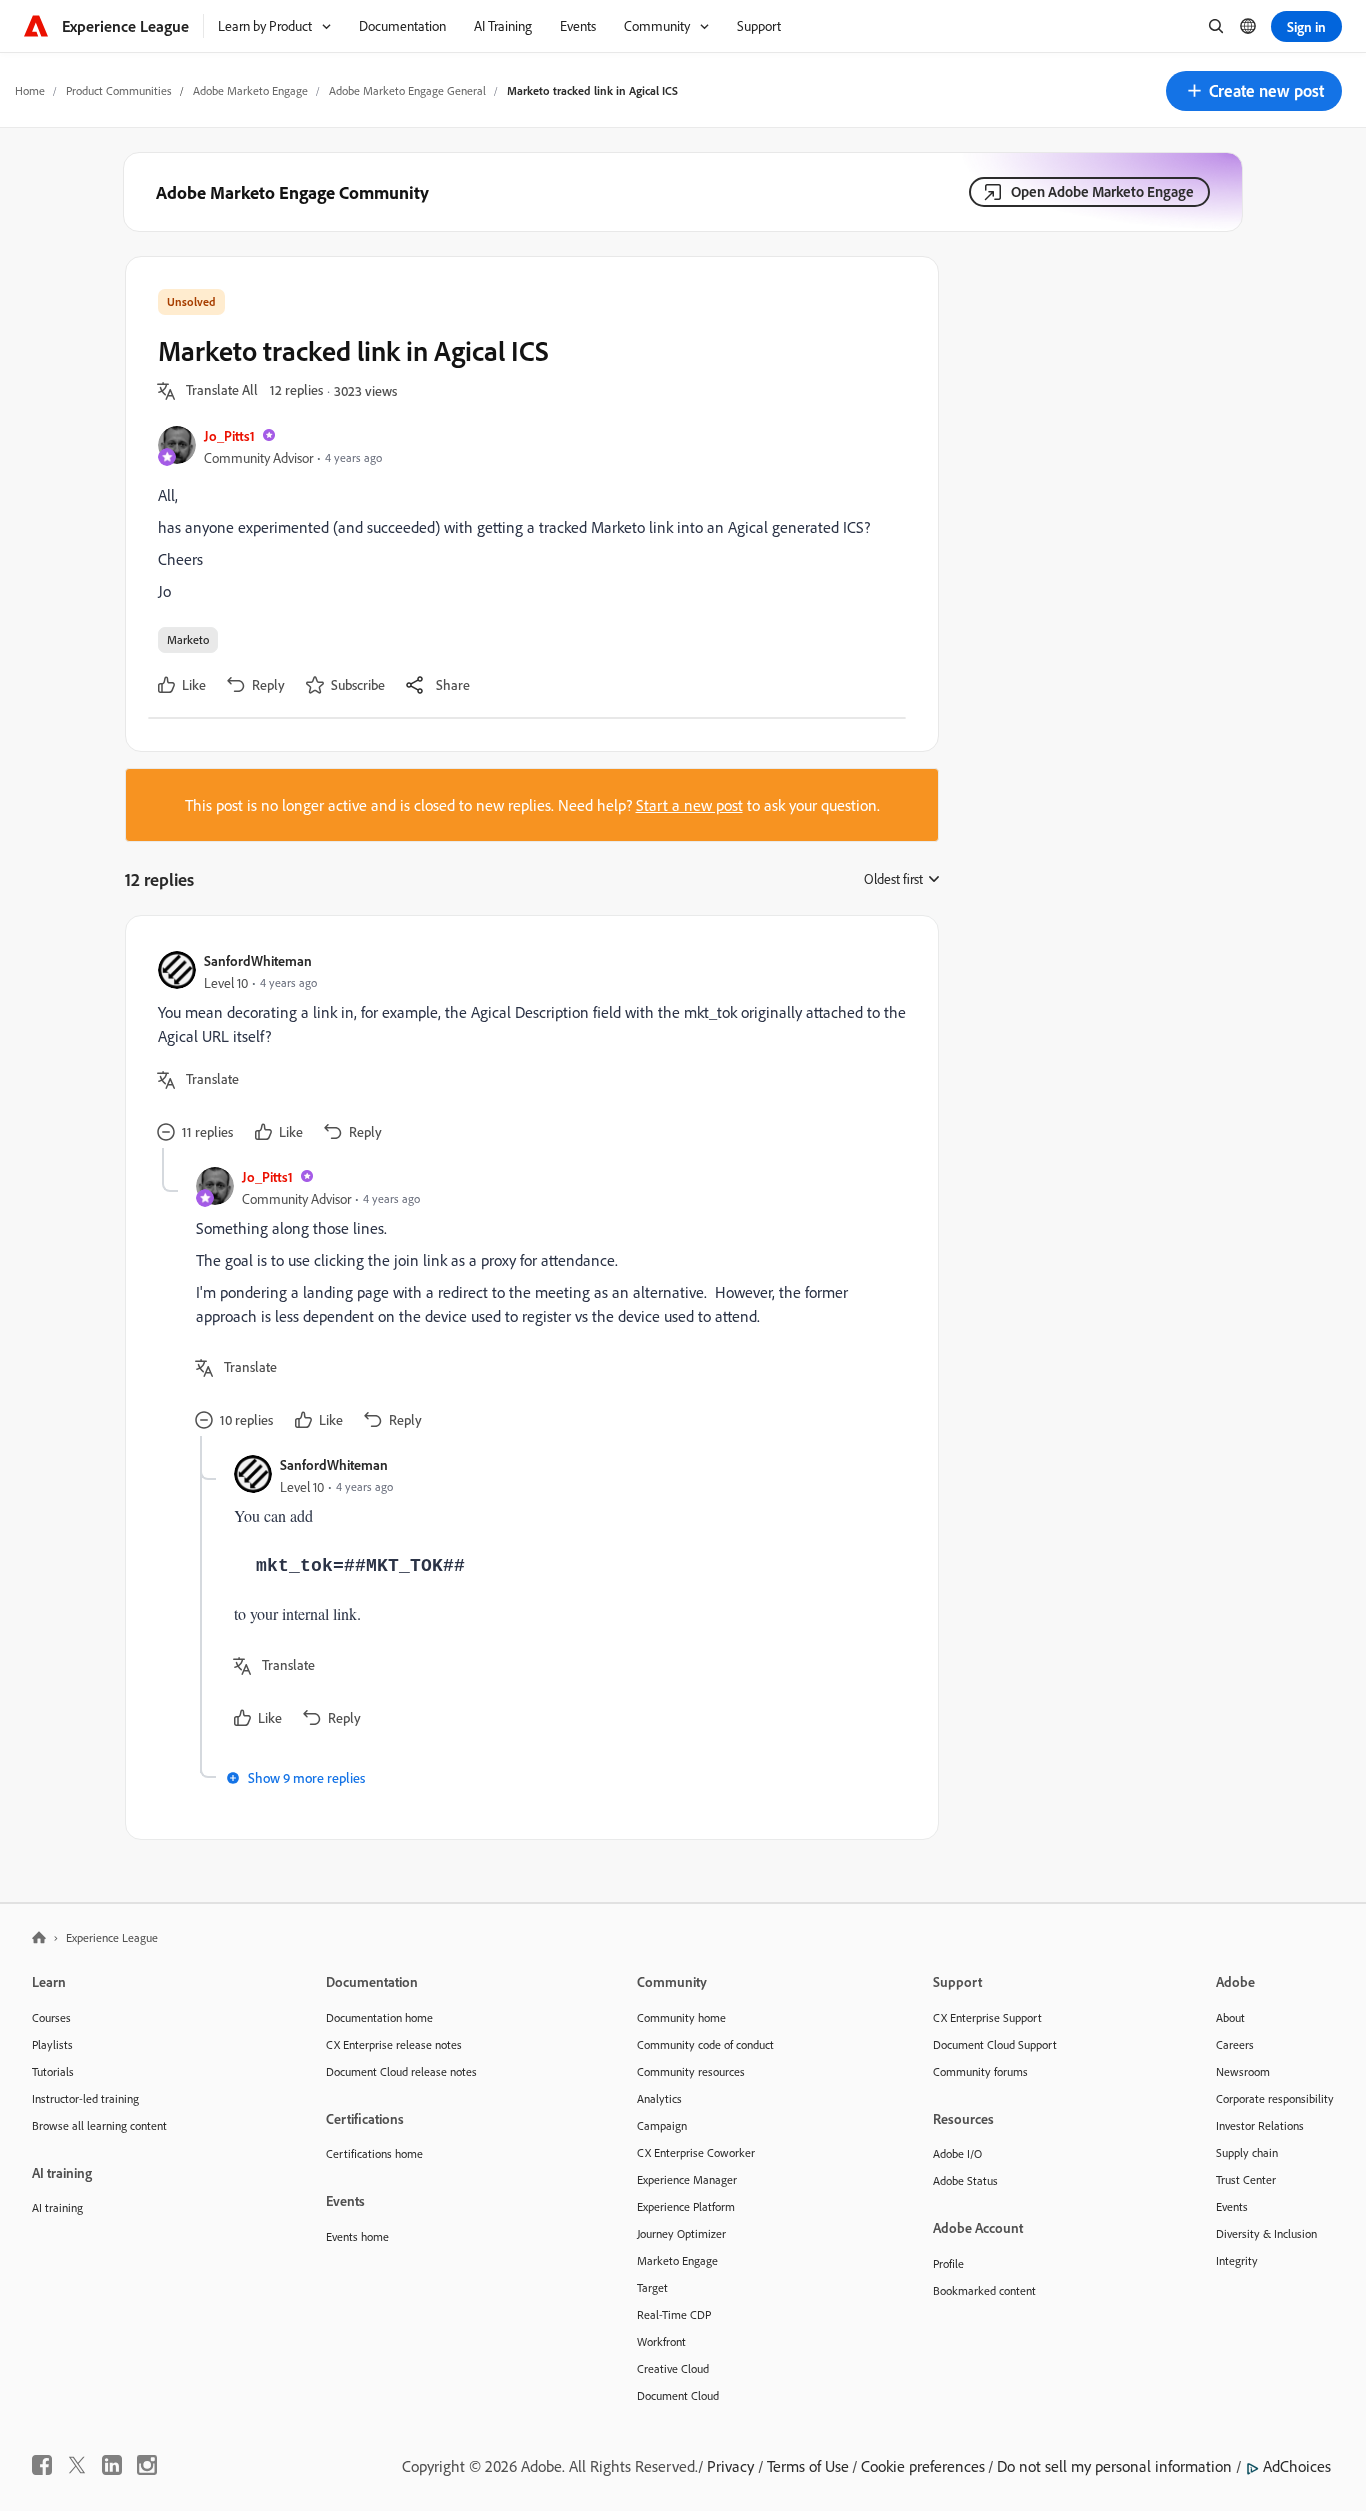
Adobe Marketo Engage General (407, 90)
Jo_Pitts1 (229, 435)
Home (30, 90)
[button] (1254, 91)
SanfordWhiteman (258, 960)
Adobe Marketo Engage (250, 90)
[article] (527, 1048)
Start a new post (689, 805)
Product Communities (119, 90)
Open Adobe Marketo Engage (1102, 191)
